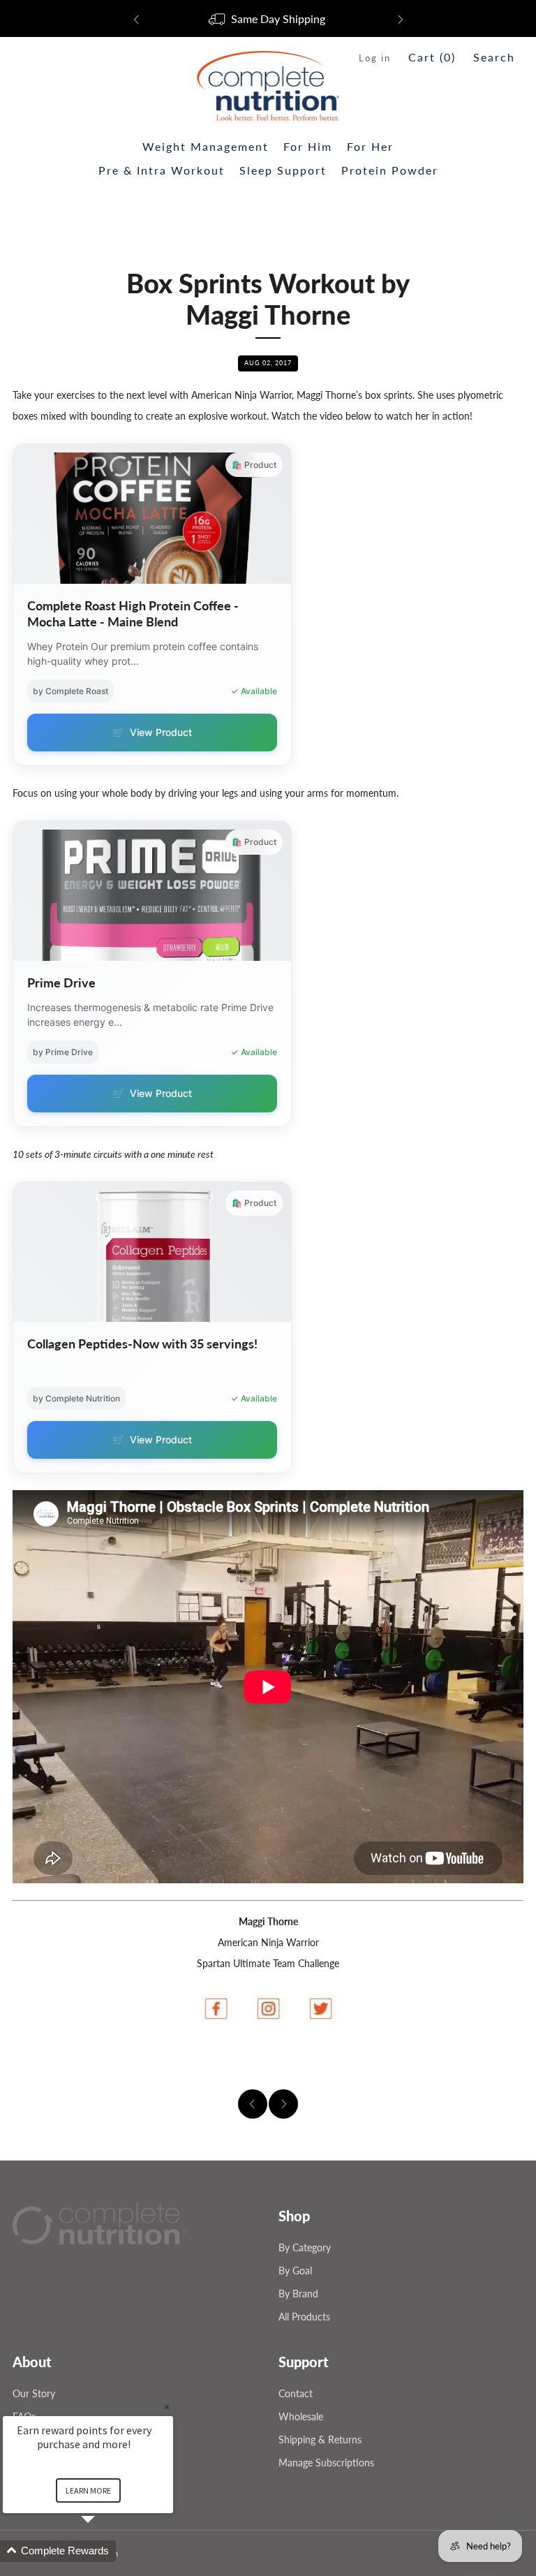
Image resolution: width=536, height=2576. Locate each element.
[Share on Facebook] (430, 2062)
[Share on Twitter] (474, 2062)
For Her (370, 146)
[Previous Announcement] (136, 20)
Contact (296, 2393)
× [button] (167, 2407)
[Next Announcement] (401, 20)
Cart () (432, 57)
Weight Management (206, 146)
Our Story (34, 2393)
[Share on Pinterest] (496, 2062)
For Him (308, 146)
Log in (375, 58)
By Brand (298, 2294)
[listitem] (268, 20)
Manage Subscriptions (326, 2463)
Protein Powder (390, 170)
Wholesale (301, 2416)
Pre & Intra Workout (162, 170)
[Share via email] (518, 2062)
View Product (152, 732)
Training (268, 245)
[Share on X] (452, 2062)
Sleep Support (283, 170)
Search (494, 57)
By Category (305, 2247)
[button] (105, 2551)
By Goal (295, 2270)
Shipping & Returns (320, 2439)
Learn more (88, 2490)
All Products (304, 2317)
